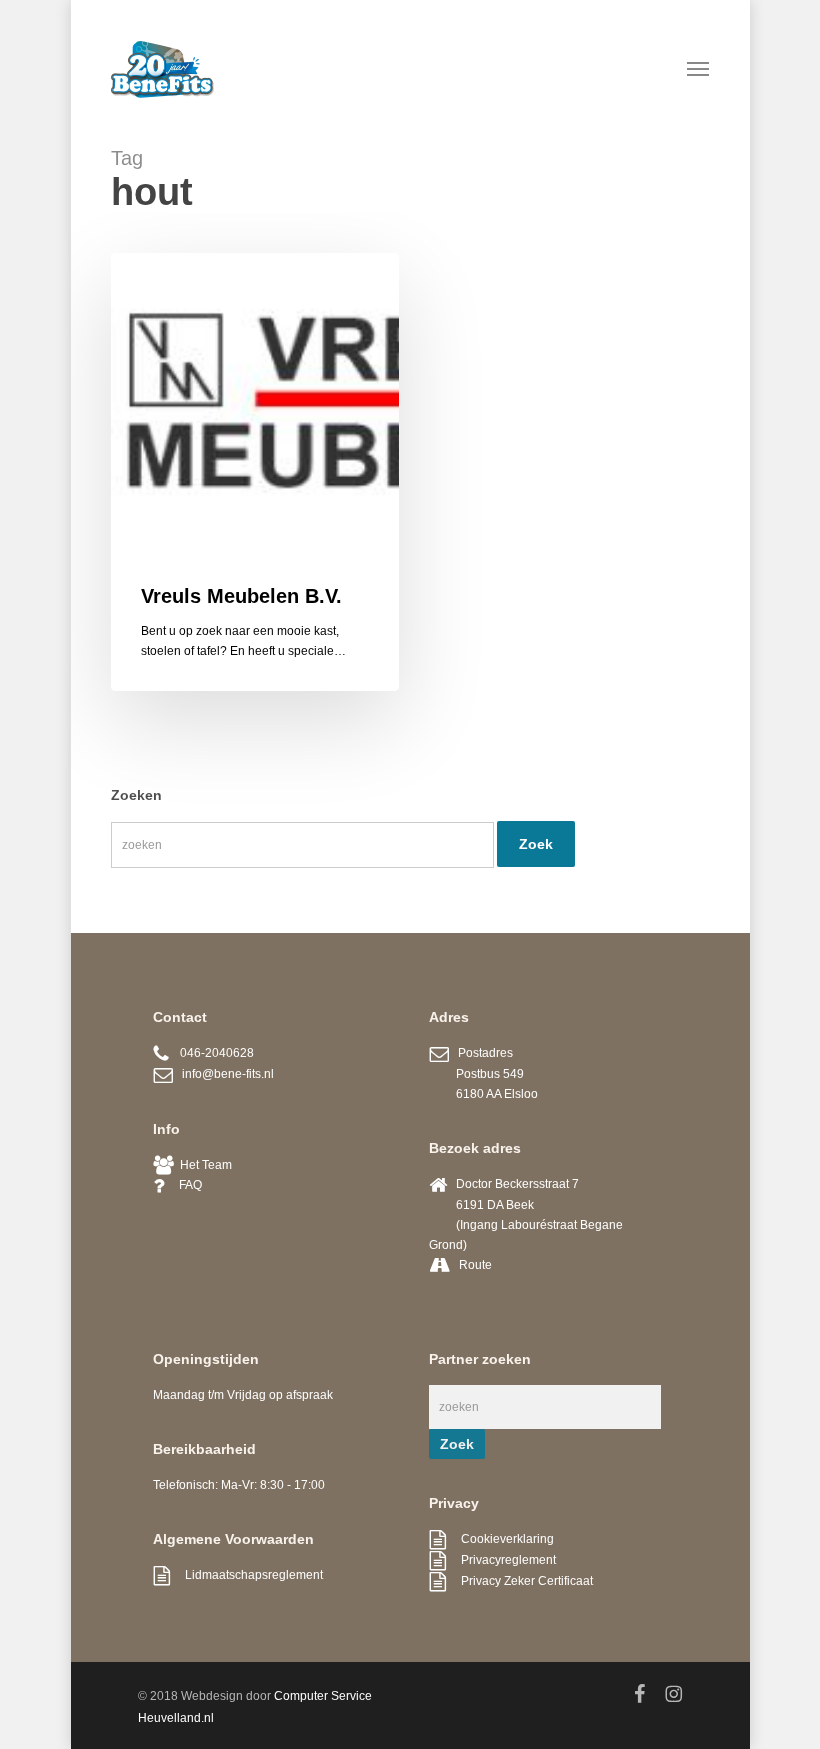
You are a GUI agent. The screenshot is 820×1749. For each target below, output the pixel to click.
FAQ (183, 1185)
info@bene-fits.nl (223, 1074)
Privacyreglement (501, 1560)
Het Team (203, 1165)
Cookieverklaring (500, 1539)
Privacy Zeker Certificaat (519, 1581)
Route (475, 1265)
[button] (698, 68)
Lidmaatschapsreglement (246, 1575)
